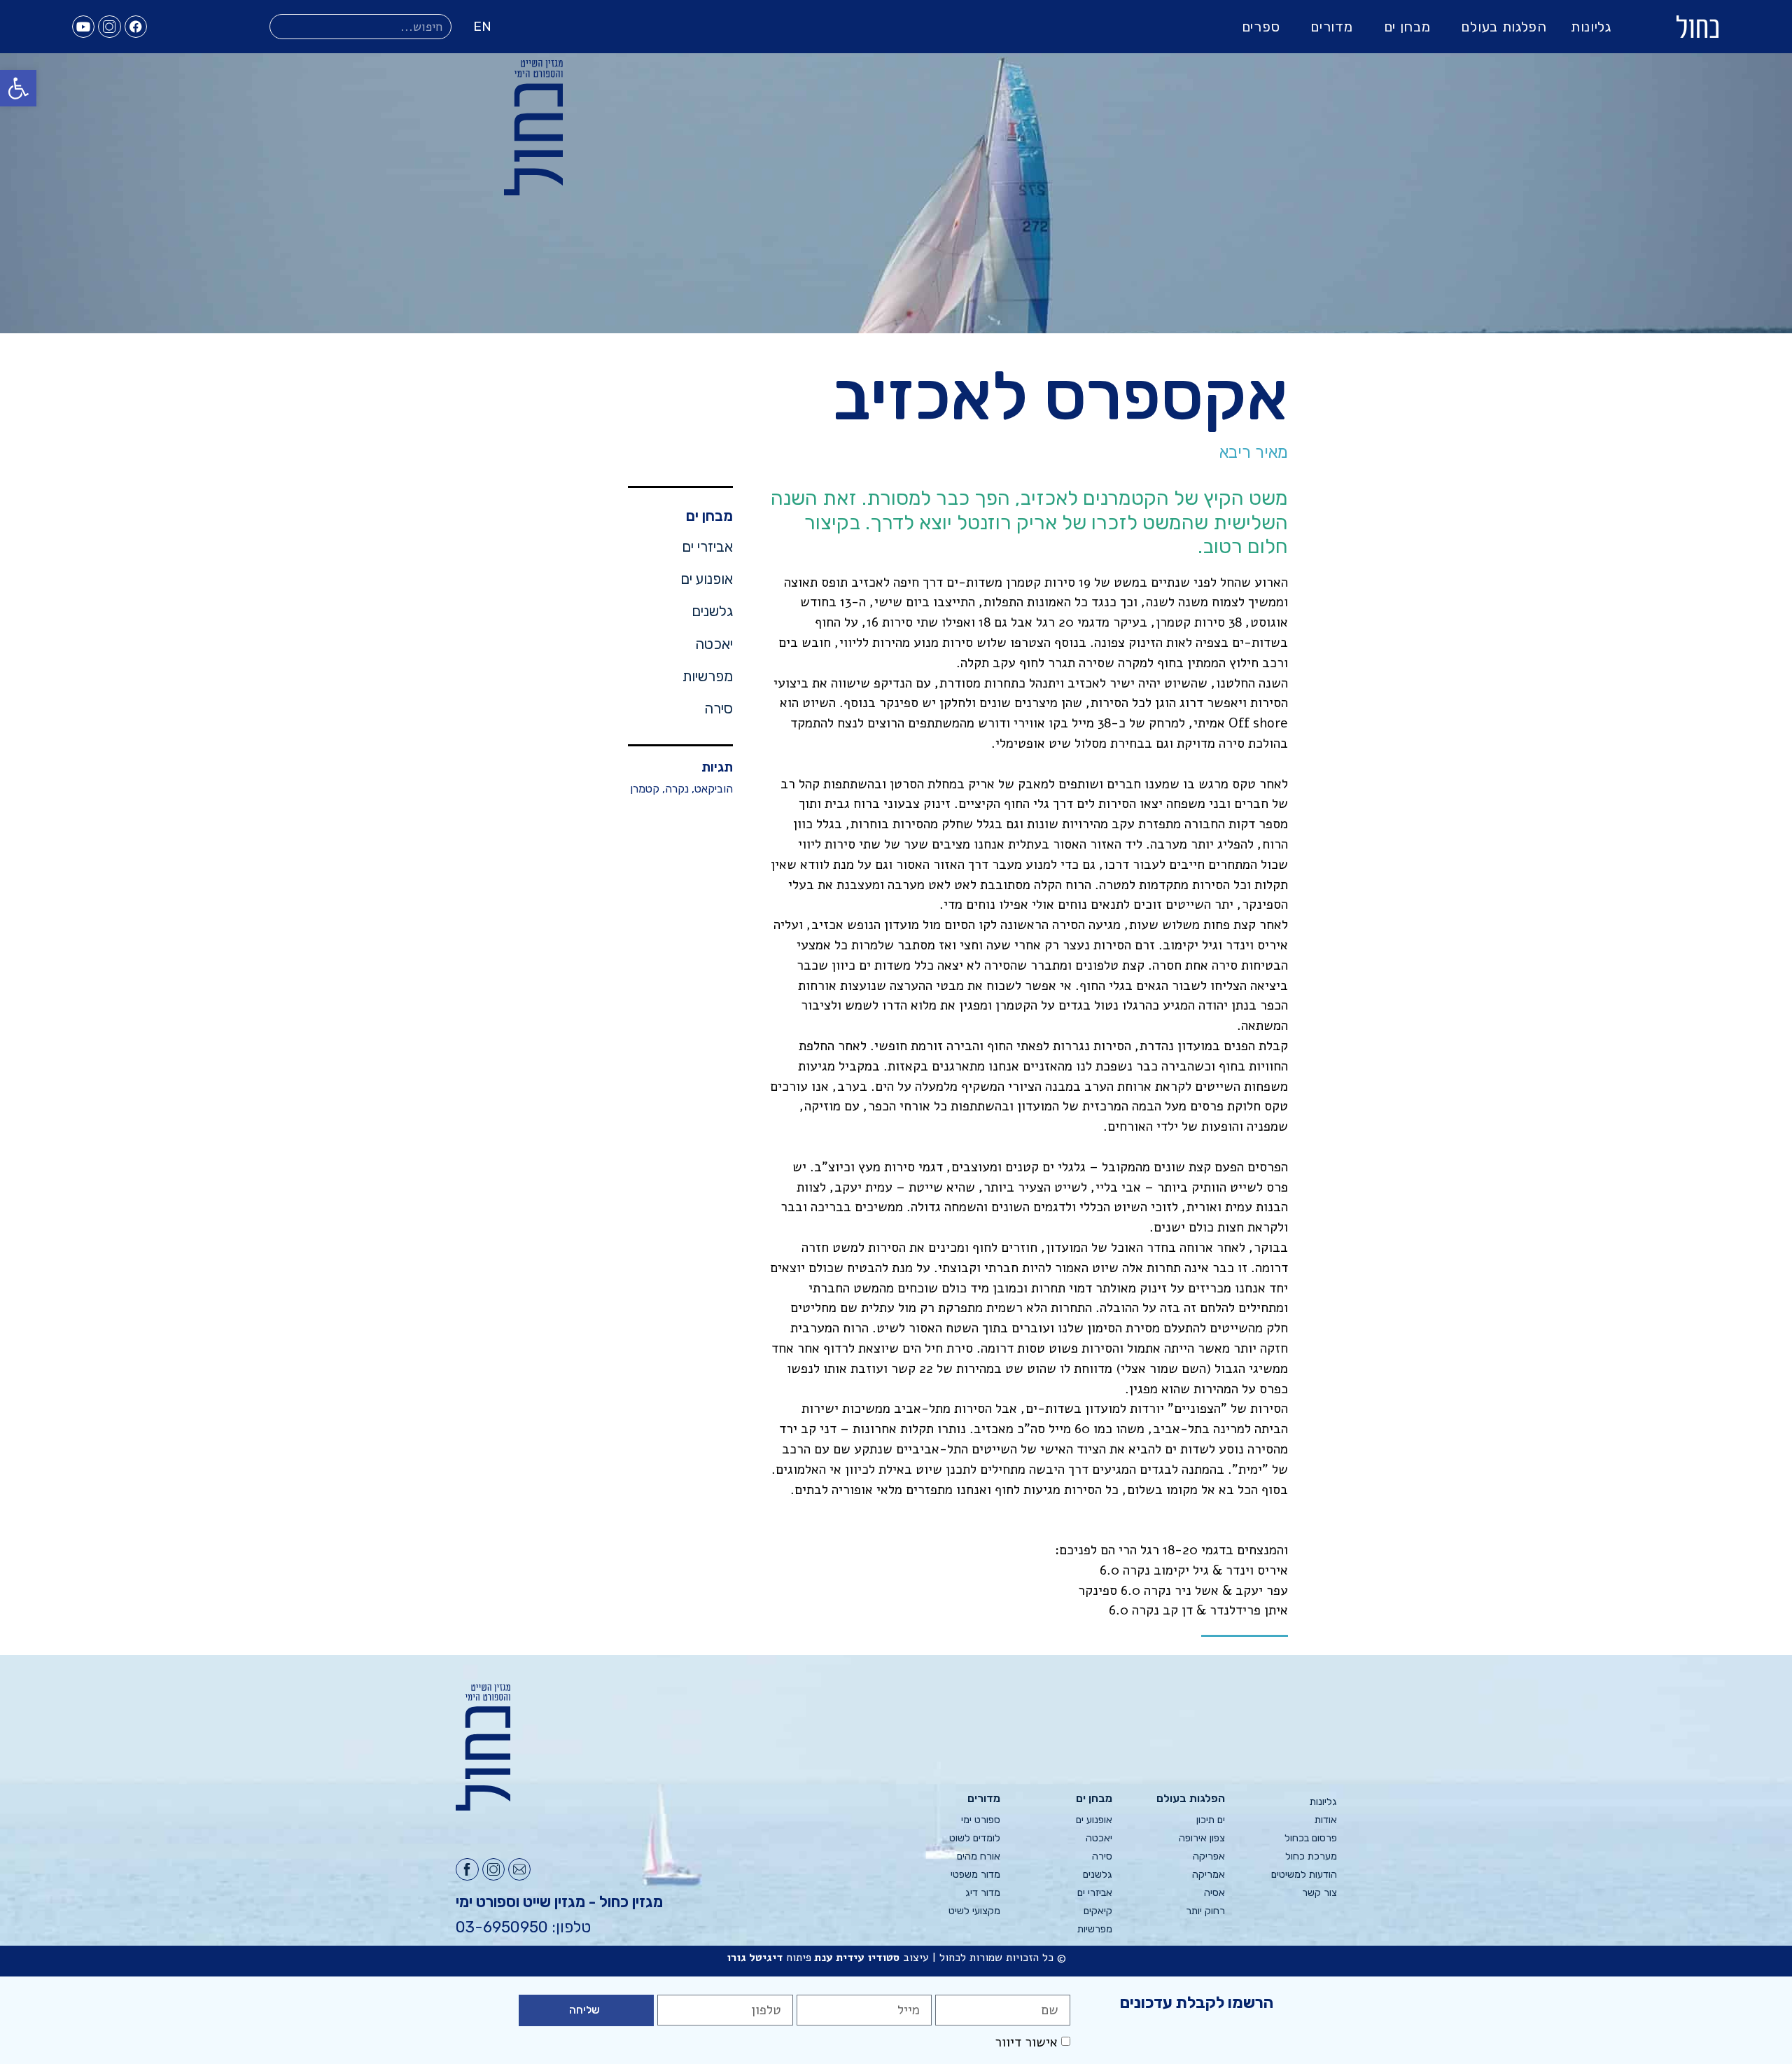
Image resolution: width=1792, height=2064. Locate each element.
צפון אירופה (1202, 1838)
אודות (1326, 1820)
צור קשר (1319, 1893)
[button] (18, 88)
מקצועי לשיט (974, 1911)
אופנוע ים (707, 579)
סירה (719, 709)
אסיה (1214, 1893)
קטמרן (645, 789)
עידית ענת (839, 1958)
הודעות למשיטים (1304, 1875)
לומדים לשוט (975, 1838)
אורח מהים (979, 1856)
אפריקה (1209, 1856)
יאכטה (714, 644)
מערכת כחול (1311, 1856)
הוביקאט (714, 789)
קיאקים (1098, 1911)
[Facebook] (136, 27)
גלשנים (712, 611)
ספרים (1261, 27)
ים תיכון (1210, 1820)
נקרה (677, 789)
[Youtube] (83, 27)
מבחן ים (1407, 27)
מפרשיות (708, 676)
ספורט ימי (981, 1820)
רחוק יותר (1205, 1911)
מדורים (1331, 27)
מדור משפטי (975, 1875)
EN (482, 26)
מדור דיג (983, 1893)
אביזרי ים (707, 547)
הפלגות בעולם (1504, 27)
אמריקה (1208, 1875)
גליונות (1591, 27)
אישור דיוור (1026, 2042)
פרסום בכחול (1311, 1838)
